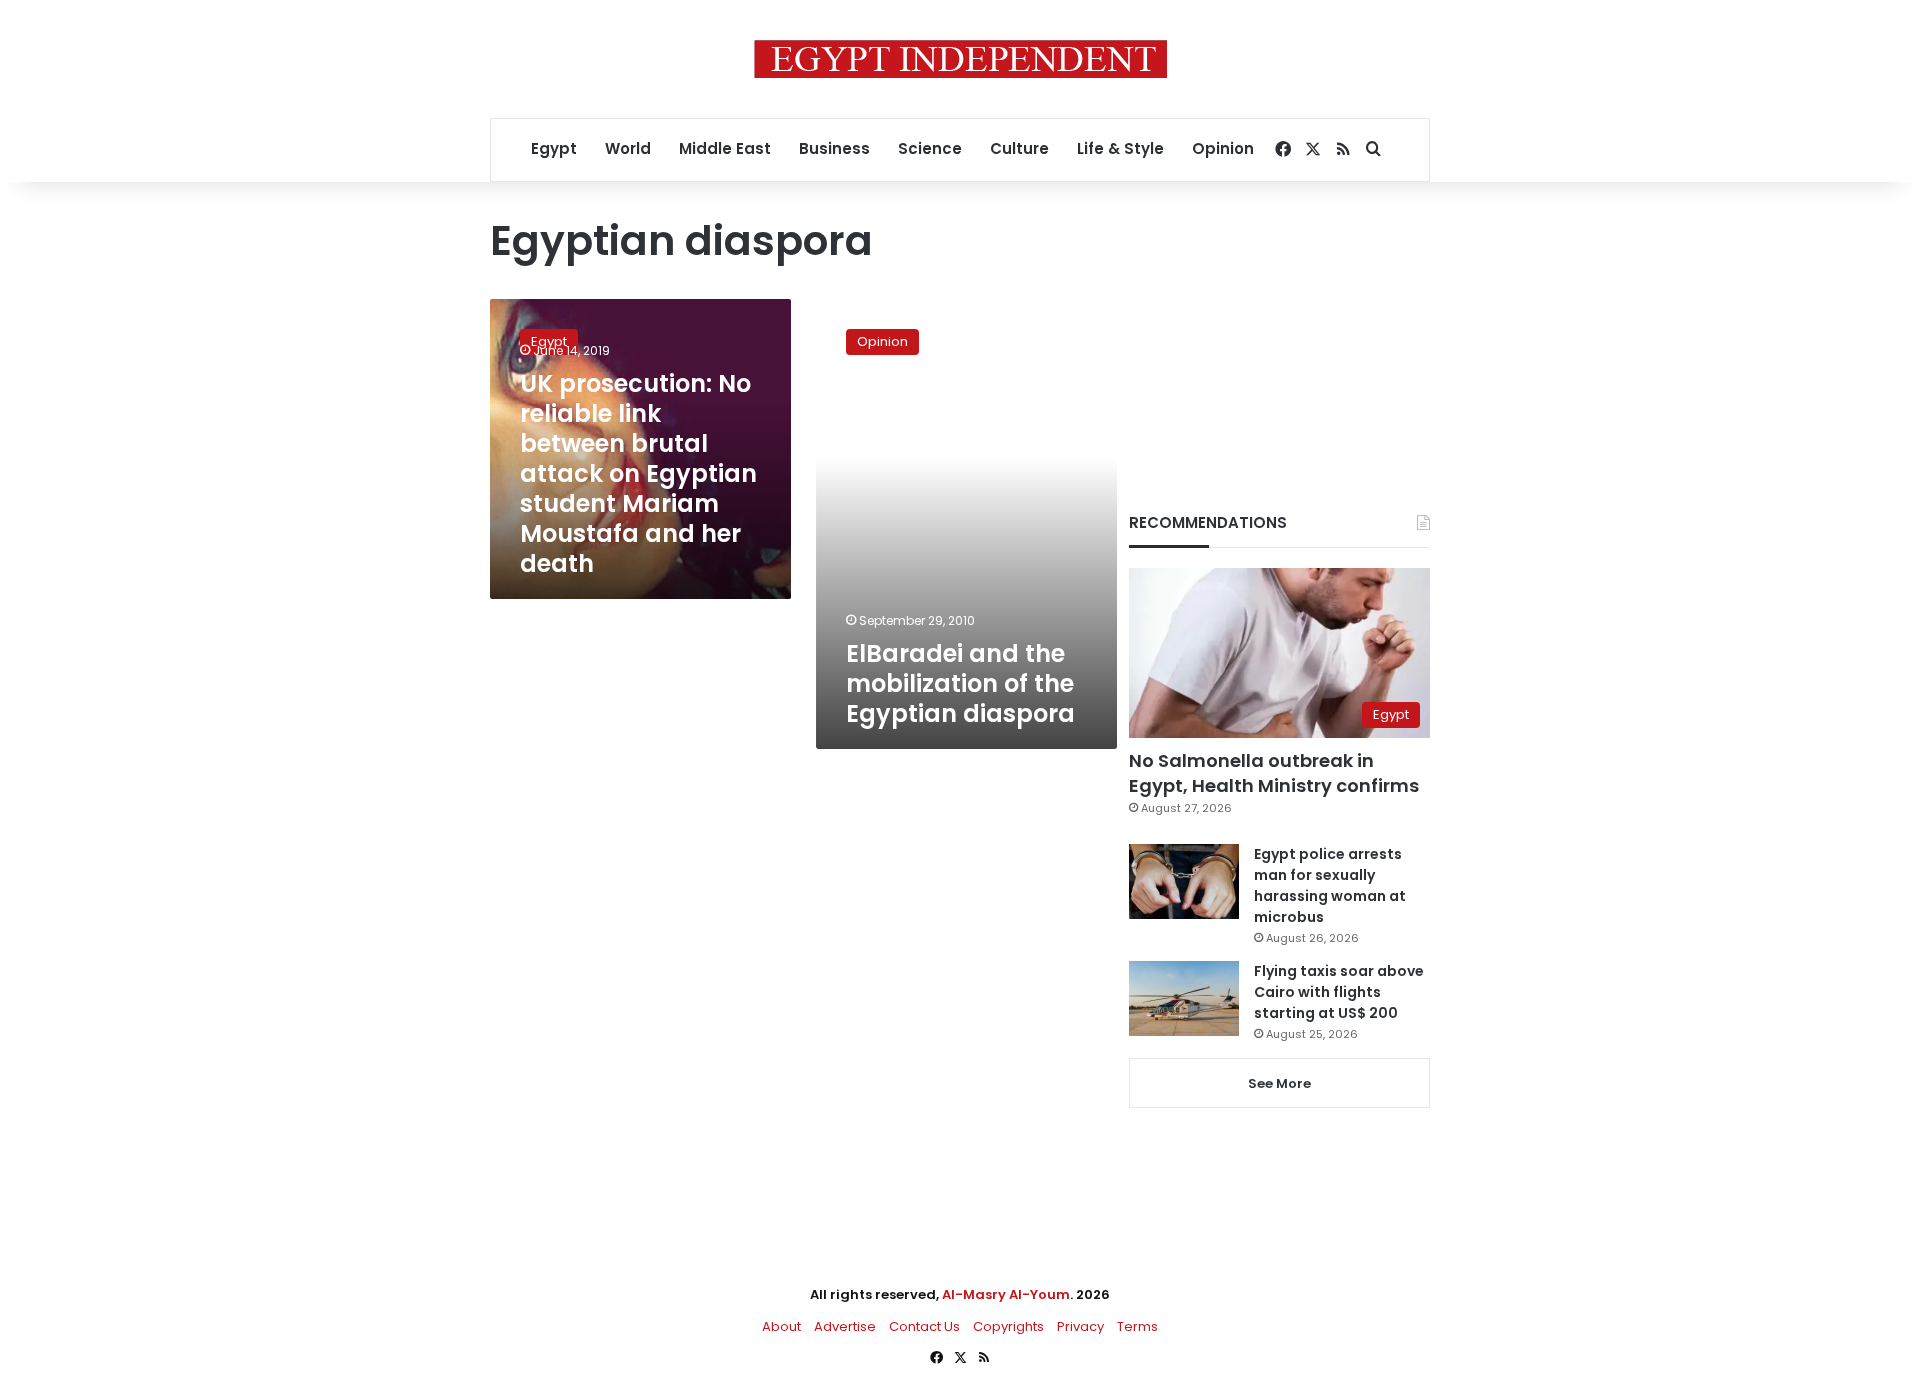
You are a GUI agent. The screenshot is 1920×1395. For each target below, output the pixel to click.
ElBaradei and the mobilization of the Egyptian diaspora (960, 683)
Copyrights (1008, 1326)
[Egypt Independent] (960, 59)
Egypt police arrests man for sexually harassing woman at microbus (1330, 885)
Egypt (554, 148)
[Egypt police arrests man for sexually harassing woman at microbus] (1184, 881)
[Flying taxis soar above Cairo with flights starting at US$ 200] (1184, 998)
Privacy (1080, 1326)
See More (1279, 1083)
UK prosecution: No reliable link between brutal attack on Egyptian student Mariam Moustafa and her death (638, 473)
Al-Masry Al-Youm (1006, 1294)
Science (930, 148)
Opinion (1223, 148)
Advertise (845, 1326)
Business (834, 148)
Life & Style (1120, 148)
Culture (1019, 148)
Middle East (725, 148)
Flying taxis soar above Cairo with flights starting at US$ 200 (1339, 992)
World (628, 148)
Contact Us (924, 1326)
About (781, 1326)
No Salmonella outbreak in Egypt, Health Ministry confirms (1274, 773)
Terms (1137, 1326)
